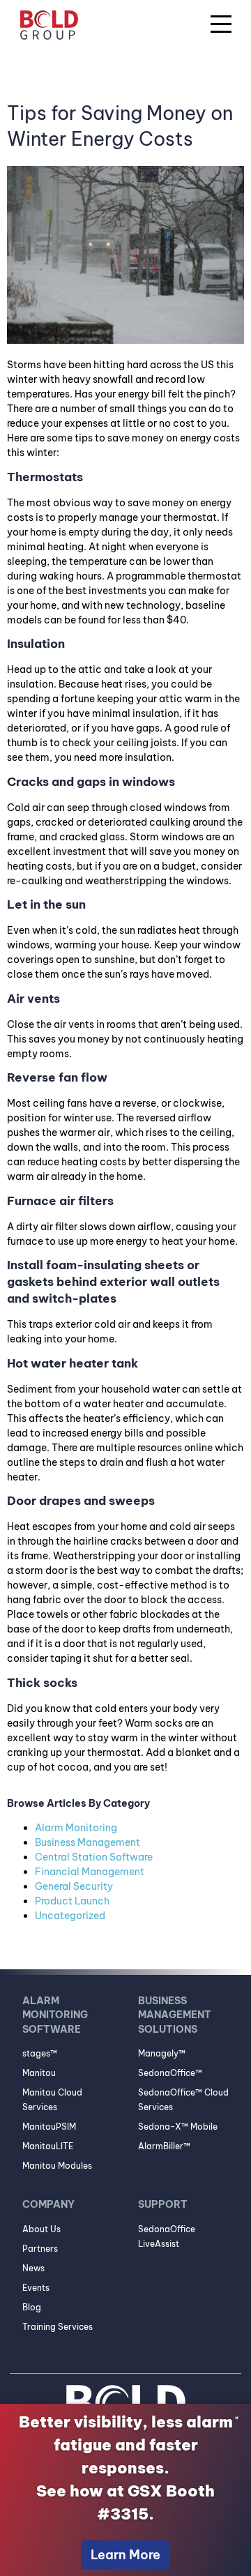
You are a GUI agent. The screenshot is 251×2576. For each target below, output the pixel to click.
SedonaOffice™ (170, 2073)
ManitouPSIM (49, 2127)
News (33, 2268)
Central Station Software (94, 1857)
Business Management (88, 1842)
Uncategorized (70, 1916)
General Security (74, 1886)
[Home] (49, 27)
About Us (41, 2229)
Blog (32, 2307)
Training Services (58, 2327)
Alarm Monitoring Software (55, 2015)
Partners (40, 2249)
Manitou (39, 2073)
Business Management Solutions (175, 2015)
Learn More (125, 2555)
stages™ (40, 2053)
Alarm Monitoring (76, 1828)
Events (36, 2288)
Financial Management (90, 1872)
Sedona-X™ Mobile (178, 2127)
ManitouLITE (48, 2146)
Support (163, 2204)
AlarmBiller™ (164, 2146)
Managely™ (162, 2053)
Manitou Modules (57, 2166)
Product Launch (72, 1901)
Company (48, 2204)
